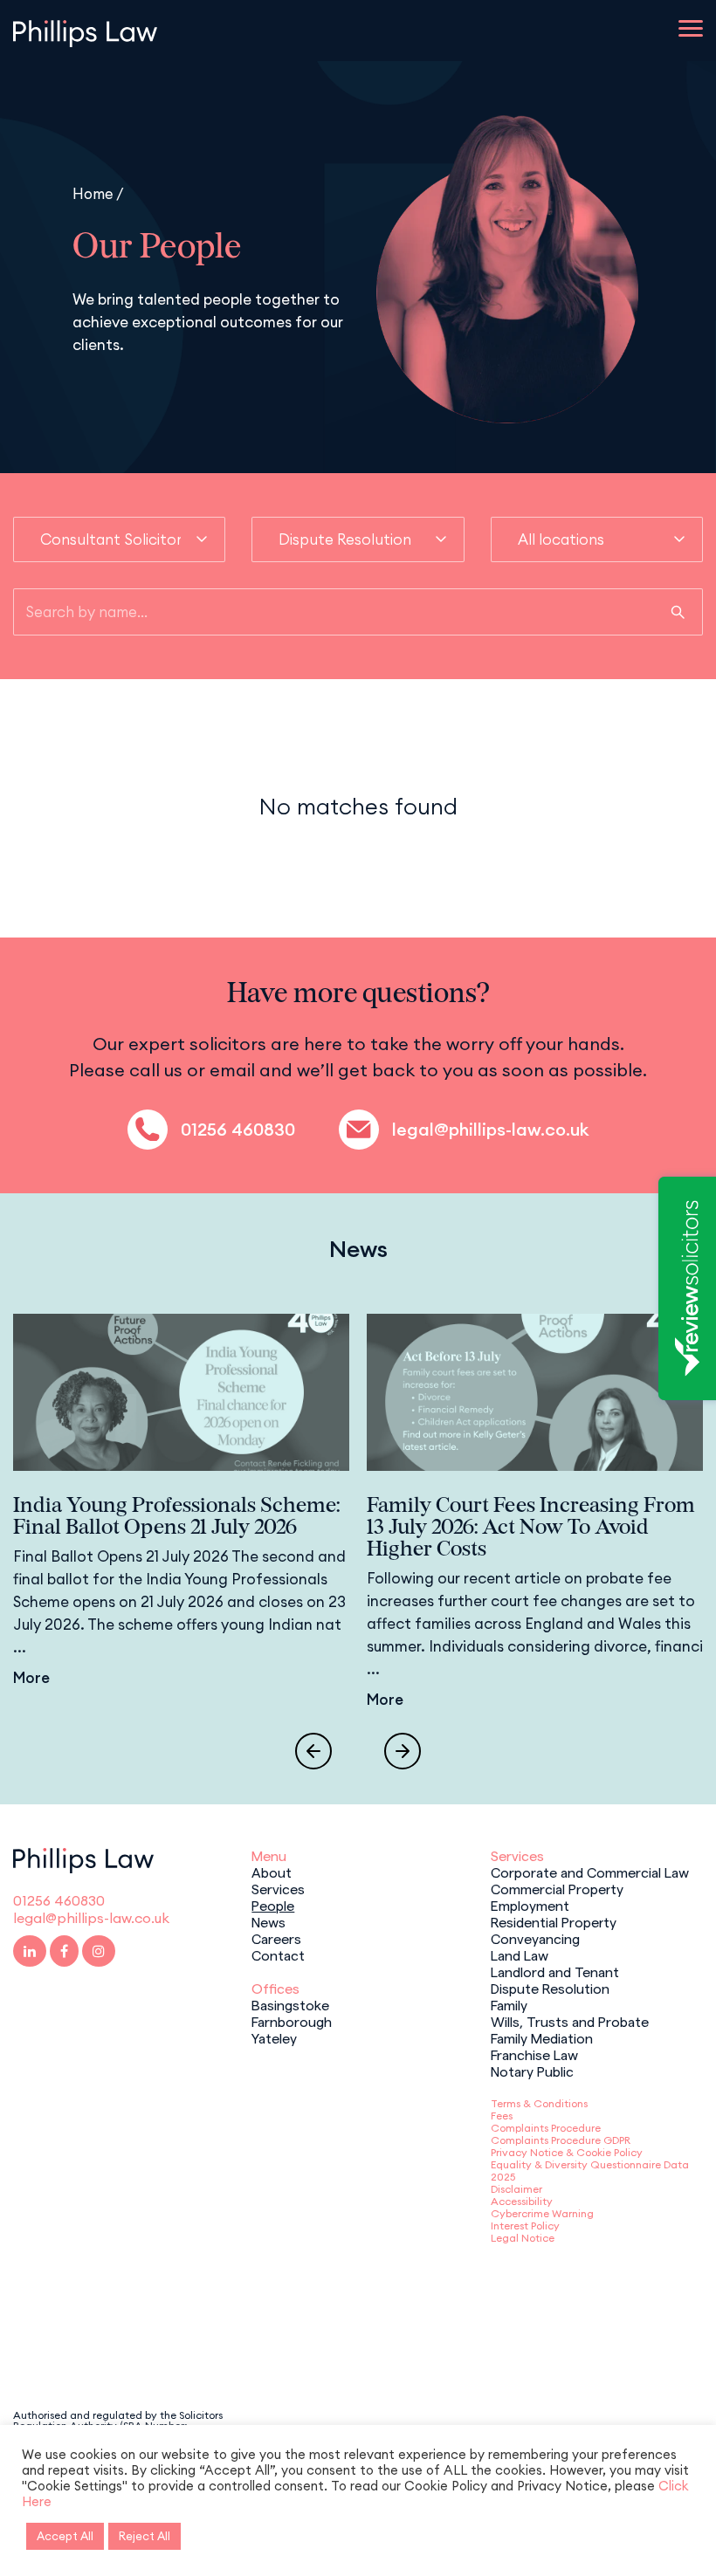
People (273, 1905)
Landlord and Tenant (555, 1971)
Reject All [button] (145, 2536)
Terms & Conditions (539, 2103)
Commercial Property (557, 1888)
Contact (278, 1954)
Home (93, 193)
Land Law (520, 1954)
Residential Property (554, 1921)
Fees (502, 2116)
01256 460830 (238, 1130)
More (31, 1678)
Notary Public (532, 2071)
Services (278, 1888)
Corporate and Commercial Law (590, 1872)
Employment (530, 1905)
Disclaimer (516, 2189)
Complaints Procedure (546, 2128)
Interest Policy (525, 2226)
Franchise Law (534, 2054)
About (272, 1872)
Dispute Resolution (550, 1988)
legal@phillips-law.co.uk (490, 1130)
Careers (276, 1938)
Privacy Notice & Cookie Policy (567, 2152)
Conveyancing (535, 1938)
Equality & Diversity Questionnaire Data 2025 (590, 2171)
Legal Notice (523, 2238)
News (268, 1921)
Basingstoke (290, 2004)
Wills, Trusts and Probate (570, 2021)
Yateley (274, 2037)
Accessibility (522, 2201)
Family (509, 2004)
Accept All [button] (65, 2536)
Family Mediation (542, 2037)
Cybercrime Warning (542, 2213)
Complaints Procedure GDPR (561, 2140)
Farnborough (292, 2021)
